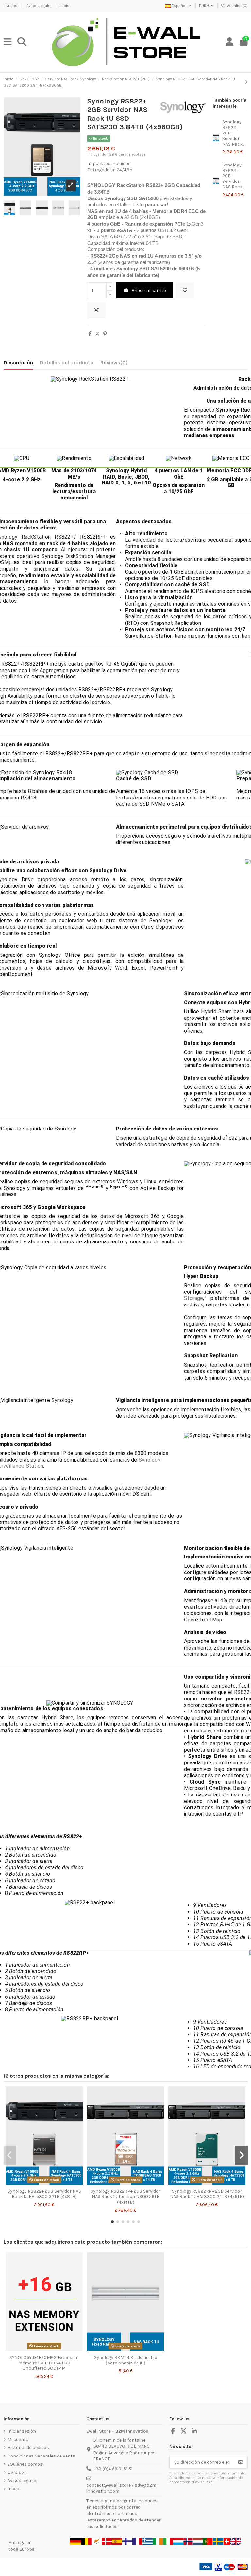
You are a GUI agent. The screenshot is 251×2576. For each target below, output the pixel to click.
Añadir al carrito (149, 290)
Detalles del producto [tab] (67, 363)
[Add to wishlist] (185, 290)
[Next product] (246, 82)
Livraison (12, 6)
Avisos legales (40, 6)
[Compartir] (90, 334)
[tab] (114, 364)
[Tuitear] (97, 334)
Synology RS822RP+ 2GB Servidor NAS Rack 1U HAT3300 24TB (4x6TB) (207, 2194)
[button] (112, 2222)
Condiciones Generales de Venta (41, 2456)
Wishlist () (237, 6)
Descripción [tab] (18, 363)
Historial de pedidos (28, 2448)
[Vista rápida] (53, 2183)
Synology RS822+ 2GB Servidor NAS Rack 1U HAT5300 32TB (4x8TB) (44, 2194)
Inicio (64, 6)
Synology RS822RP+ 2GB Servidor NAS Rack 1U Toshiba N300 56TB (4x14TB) (125, 2197)
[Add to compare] (96, 310)
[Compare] (44, 2183)
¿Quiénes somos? (26, 2464)
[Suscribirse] (241, 2462)
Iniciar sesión (22, 2431)
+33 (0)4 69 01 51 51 (113, 2469)
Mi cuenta (18, 2439)
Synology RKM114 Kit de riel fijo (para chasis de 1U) (126, 2360)
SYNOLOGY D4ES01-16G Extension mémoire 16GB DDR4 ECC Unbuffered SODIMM (44, 2363)
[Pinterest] (105, 334)
